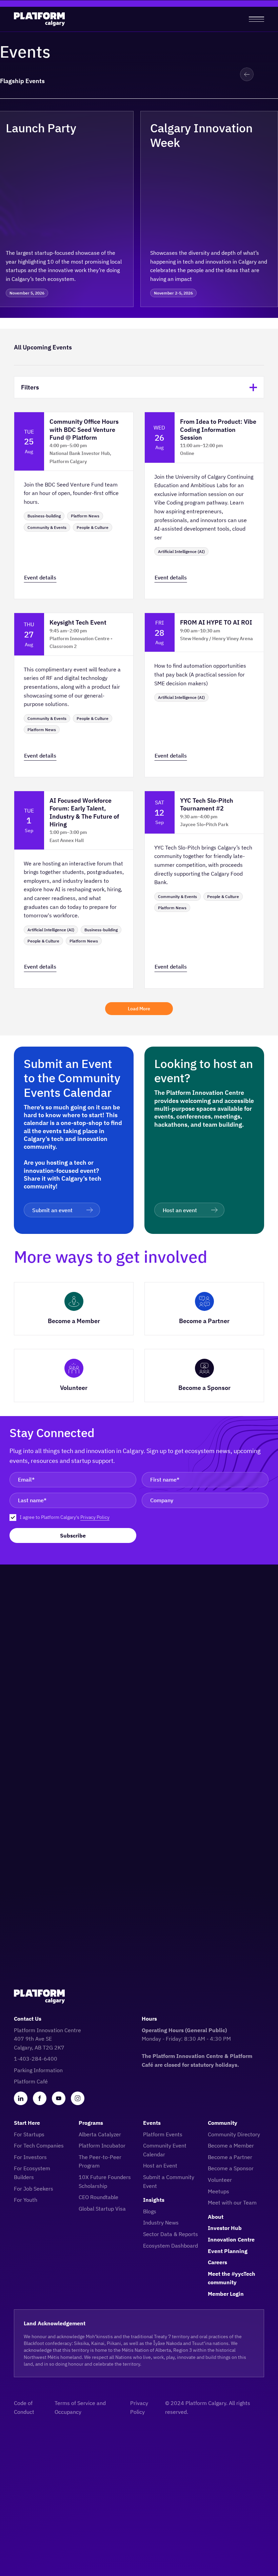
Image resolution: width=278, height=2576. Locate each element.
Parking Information (38, 2070)
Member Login (226, 2294)
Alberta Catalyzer (100, 2134)
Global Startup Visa (102, 2209)
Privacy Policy (95, 1517)
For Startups (29, 2134)
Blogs (150, 2211)
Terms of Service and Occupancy (80, 2407)
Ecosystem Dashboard (171, 2246)
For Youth (26, 2200)
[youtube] (59, 2098)
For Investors (30, 2157)
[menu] (256, 19)
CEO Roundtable (98, 2197)
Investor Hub (225, 2228)
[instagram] (78, 2098)
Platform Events (163, 2134)
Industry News (161, 2222)
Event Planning (228, 2251)
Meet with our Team (232, 2202)
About (216, 2217)
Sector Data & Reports (171, 2234)
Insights (154, 2200)
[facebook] (40, 2098)
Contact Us (28, 2019)
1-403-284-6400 (36, 2059)
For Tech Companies (39, 2145)
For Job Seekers (34, 2189)
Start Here (27, 2123)
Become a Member (231, 2145)
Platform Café (31, 2081)
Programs (91, 2123)
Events (152, 2123)
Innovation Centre (231, 2239)
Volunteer (220, 2180)
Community (223, 2123)
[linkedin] (21, 2098)
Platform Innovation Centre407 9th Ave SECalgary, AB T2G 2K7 (47, 2039)
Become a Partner (230, 2157)
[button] (247, 74)
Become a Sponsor (231, 2168)
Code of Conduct (24, 2407)
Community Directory (234, 2134)
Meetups (219, 2191)
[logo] (39, 19)
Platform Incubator (102, 2145)
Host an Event (160, 2165)
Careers (217, 2262)
